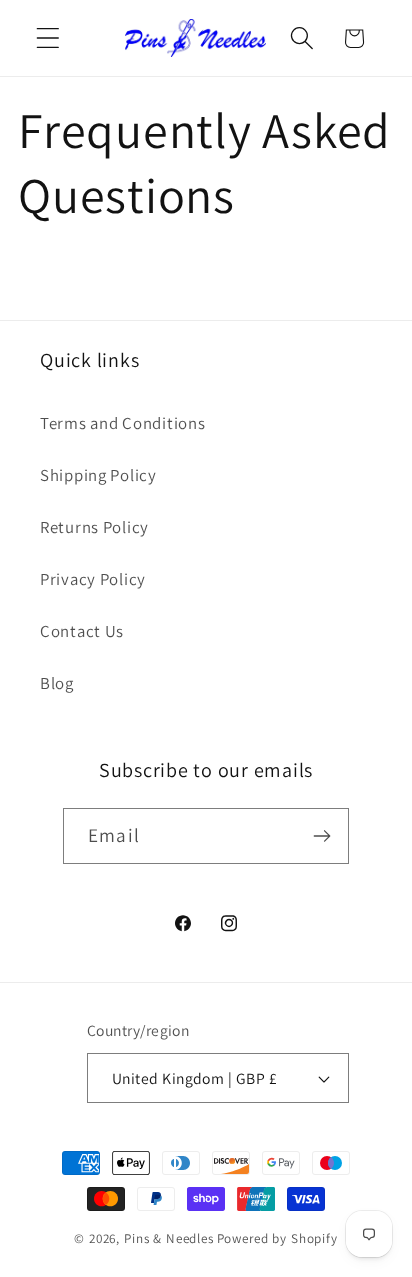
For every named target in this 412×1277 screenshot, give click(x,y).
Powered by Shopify (277, 1238)
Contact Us (82, 631)
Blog (57, 683)
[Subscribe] (321, 836)
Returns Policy (94, 527)
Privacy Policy (93, 579)
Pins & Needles (169, 1238)
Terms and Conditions (122, 423)
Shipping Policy (98, 475)
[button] (48, 38)
